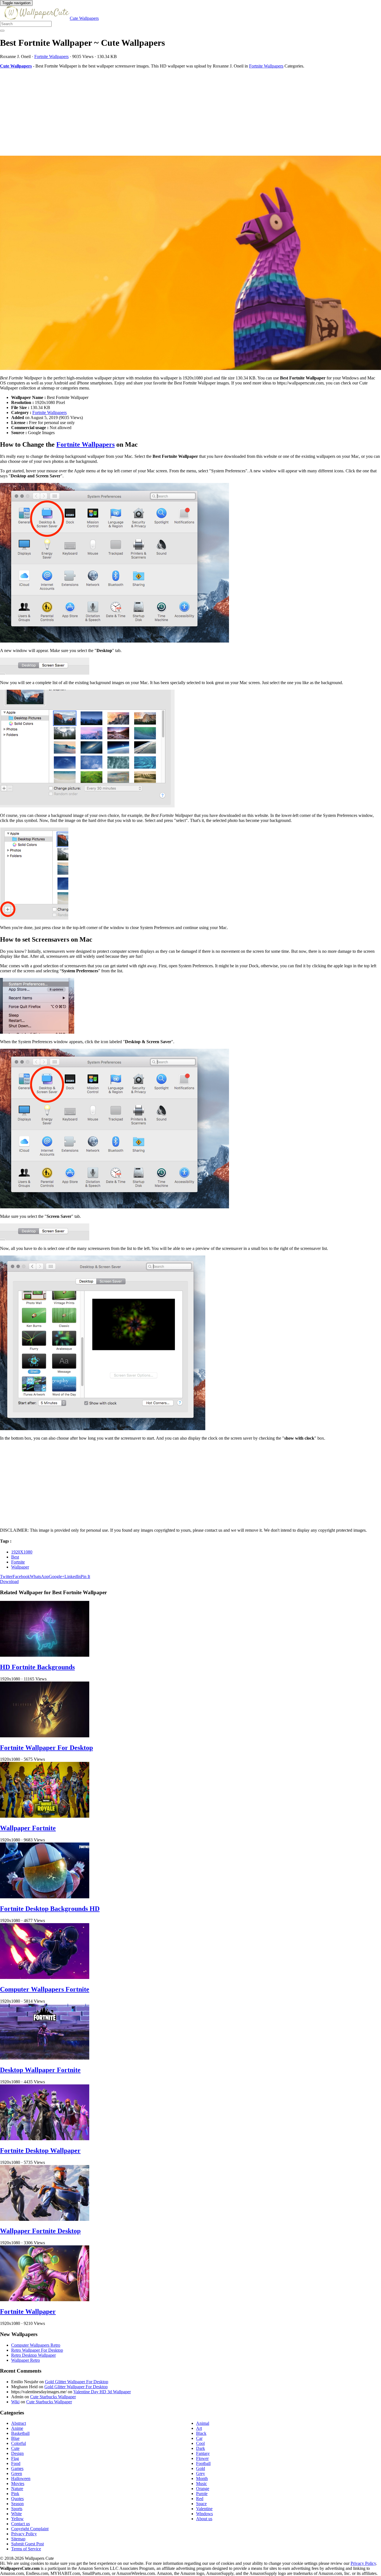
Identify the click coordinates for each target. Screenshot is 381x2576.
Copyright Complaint (30, 2529)
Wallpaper (20, 1567)
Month (202, 2478)
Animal (203, 2423)
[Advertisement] (167, 112)
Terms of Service (26, 2549)
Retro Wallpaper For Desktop (37, 2350)
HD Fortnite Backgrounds (37, 1667)
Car (199, 2438)
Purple (202, 2494)
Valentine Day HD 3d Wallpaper (102, 2392)
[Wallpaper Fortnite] (45, 1816)
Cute (15, 2448)
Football (203, 2463)
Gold (201, 2468)
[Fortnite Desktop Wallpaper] (45, 2139)
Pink (15, 2494)
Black (201, 2433)
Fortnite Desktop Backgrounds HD (50, 1909)
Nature (17, 2489)
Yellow (17, 2519)
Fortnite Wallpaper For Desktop (46, 1748)
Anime (17, 2428)
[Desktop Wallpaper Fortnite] (45, 2058)
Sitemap (18, 2539)
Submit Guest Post (27, 2544)
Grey (201, 2473)
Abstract (19, 2423)
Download (9, 1582)
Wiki (15, 2402)
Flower (202, 2458)
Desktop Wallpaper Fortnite (40, 2070)
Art (199, 2428)
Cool (200, 2443)
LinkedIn (73, 1576)
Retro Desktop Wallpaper (33, 2355)
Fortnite (18, 1562)
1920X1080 (22, 1552)
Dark (201, 2448)
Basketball (20, 2433)
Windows (204, 2514)
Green (17, 2473)
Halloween (21, 2478)
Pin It (85, 1576)
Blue (15, 2438)
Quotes (17, 2499)
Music (202, 2484)
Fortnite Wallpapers (51, 56)
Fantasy (203, 2453)
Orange (203, 2489)
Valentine (204, 2509)
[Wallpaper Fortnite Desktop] (45, 2219)
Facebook (21, 1576)
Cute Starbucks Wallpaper (53, 2397)
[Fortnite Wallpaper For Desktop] (45, 1736)
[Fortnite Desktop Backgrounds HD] (45, 1897)
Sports (17, 2509)
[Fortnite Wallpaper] (45, 2300)
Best (15, 1557)
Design (17, 2453)
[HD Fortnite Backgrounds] (45, 1655)
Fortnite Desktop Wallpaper (40, 2151)
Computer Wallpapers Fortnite (45, 1989)
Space (201, 2504)
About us (204, 2519)
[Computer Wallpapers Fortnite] (45, 1977)
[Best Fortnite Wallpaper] (191, 263)
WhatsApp (39, 1576)
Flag (15, 2458)
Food (16, 2463)
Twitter (6, 1576)
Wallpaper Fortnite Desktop (40, 2231)
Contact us (21, 2524)
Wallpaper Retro (26, 2360)
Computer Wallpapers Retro (36, 2345)
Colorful (19, 2443)
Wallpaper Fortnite (28, 1828)
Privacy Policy (24, 2534)
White (16, 2514)
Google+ (57, 1576)
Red (200, 2499)
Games (17, 2468)
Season (17, 2504)
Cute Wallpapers (84, 18)
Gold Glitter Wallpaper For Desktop (77, 2382)
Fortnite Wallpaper (28, 2312)
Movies (18, 2484)
